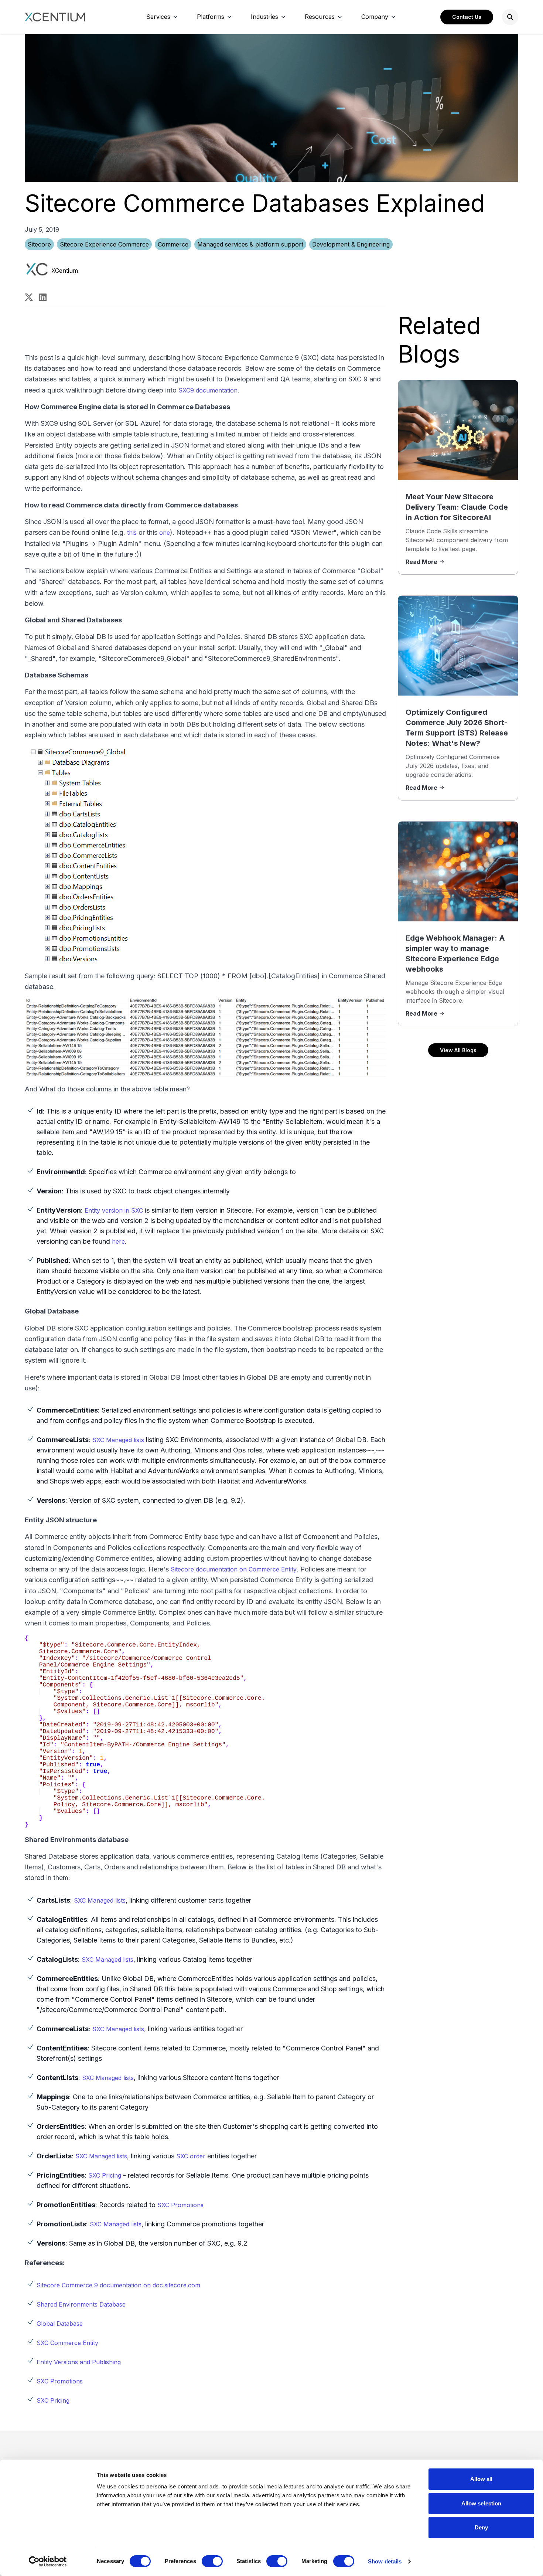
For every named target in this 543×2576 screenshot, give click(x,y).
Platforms (211, 17)
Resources (320, 17)
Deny (481, 2527)
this (132, 533)
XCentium (65, 271)
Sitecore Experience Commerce (104, 244)
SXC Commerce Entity (67, 2343)
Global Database (60, 2324)
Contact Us (467, 17)
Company (375, 17)
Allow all (481, 2479)
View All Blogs (458, 1050)
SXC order (191, 2156)
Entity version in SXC (114, 1210)
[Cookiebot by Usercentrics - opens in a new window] (48, 2562)
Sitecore (39, 244)
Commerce (173, 244)
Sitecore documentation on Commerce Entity (234, 1569)
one (165, 533)
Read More (421, 562)
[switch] (212, 2561)
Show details (385, 2561)
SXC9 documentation (208, 390)
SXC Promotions (180, 2205)
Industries (264, 17)
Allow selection (481, 2503)
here (118, 1241)
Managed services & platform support (250, 244)
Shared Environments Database (81, 2304)
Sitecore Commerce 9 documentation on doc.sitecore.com (118, 2285)
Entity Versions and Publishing (79, 2362)
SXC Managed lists (118, 1440)
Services (158, 17)
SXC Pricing (105, 2175)
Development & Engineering (351, 244)
